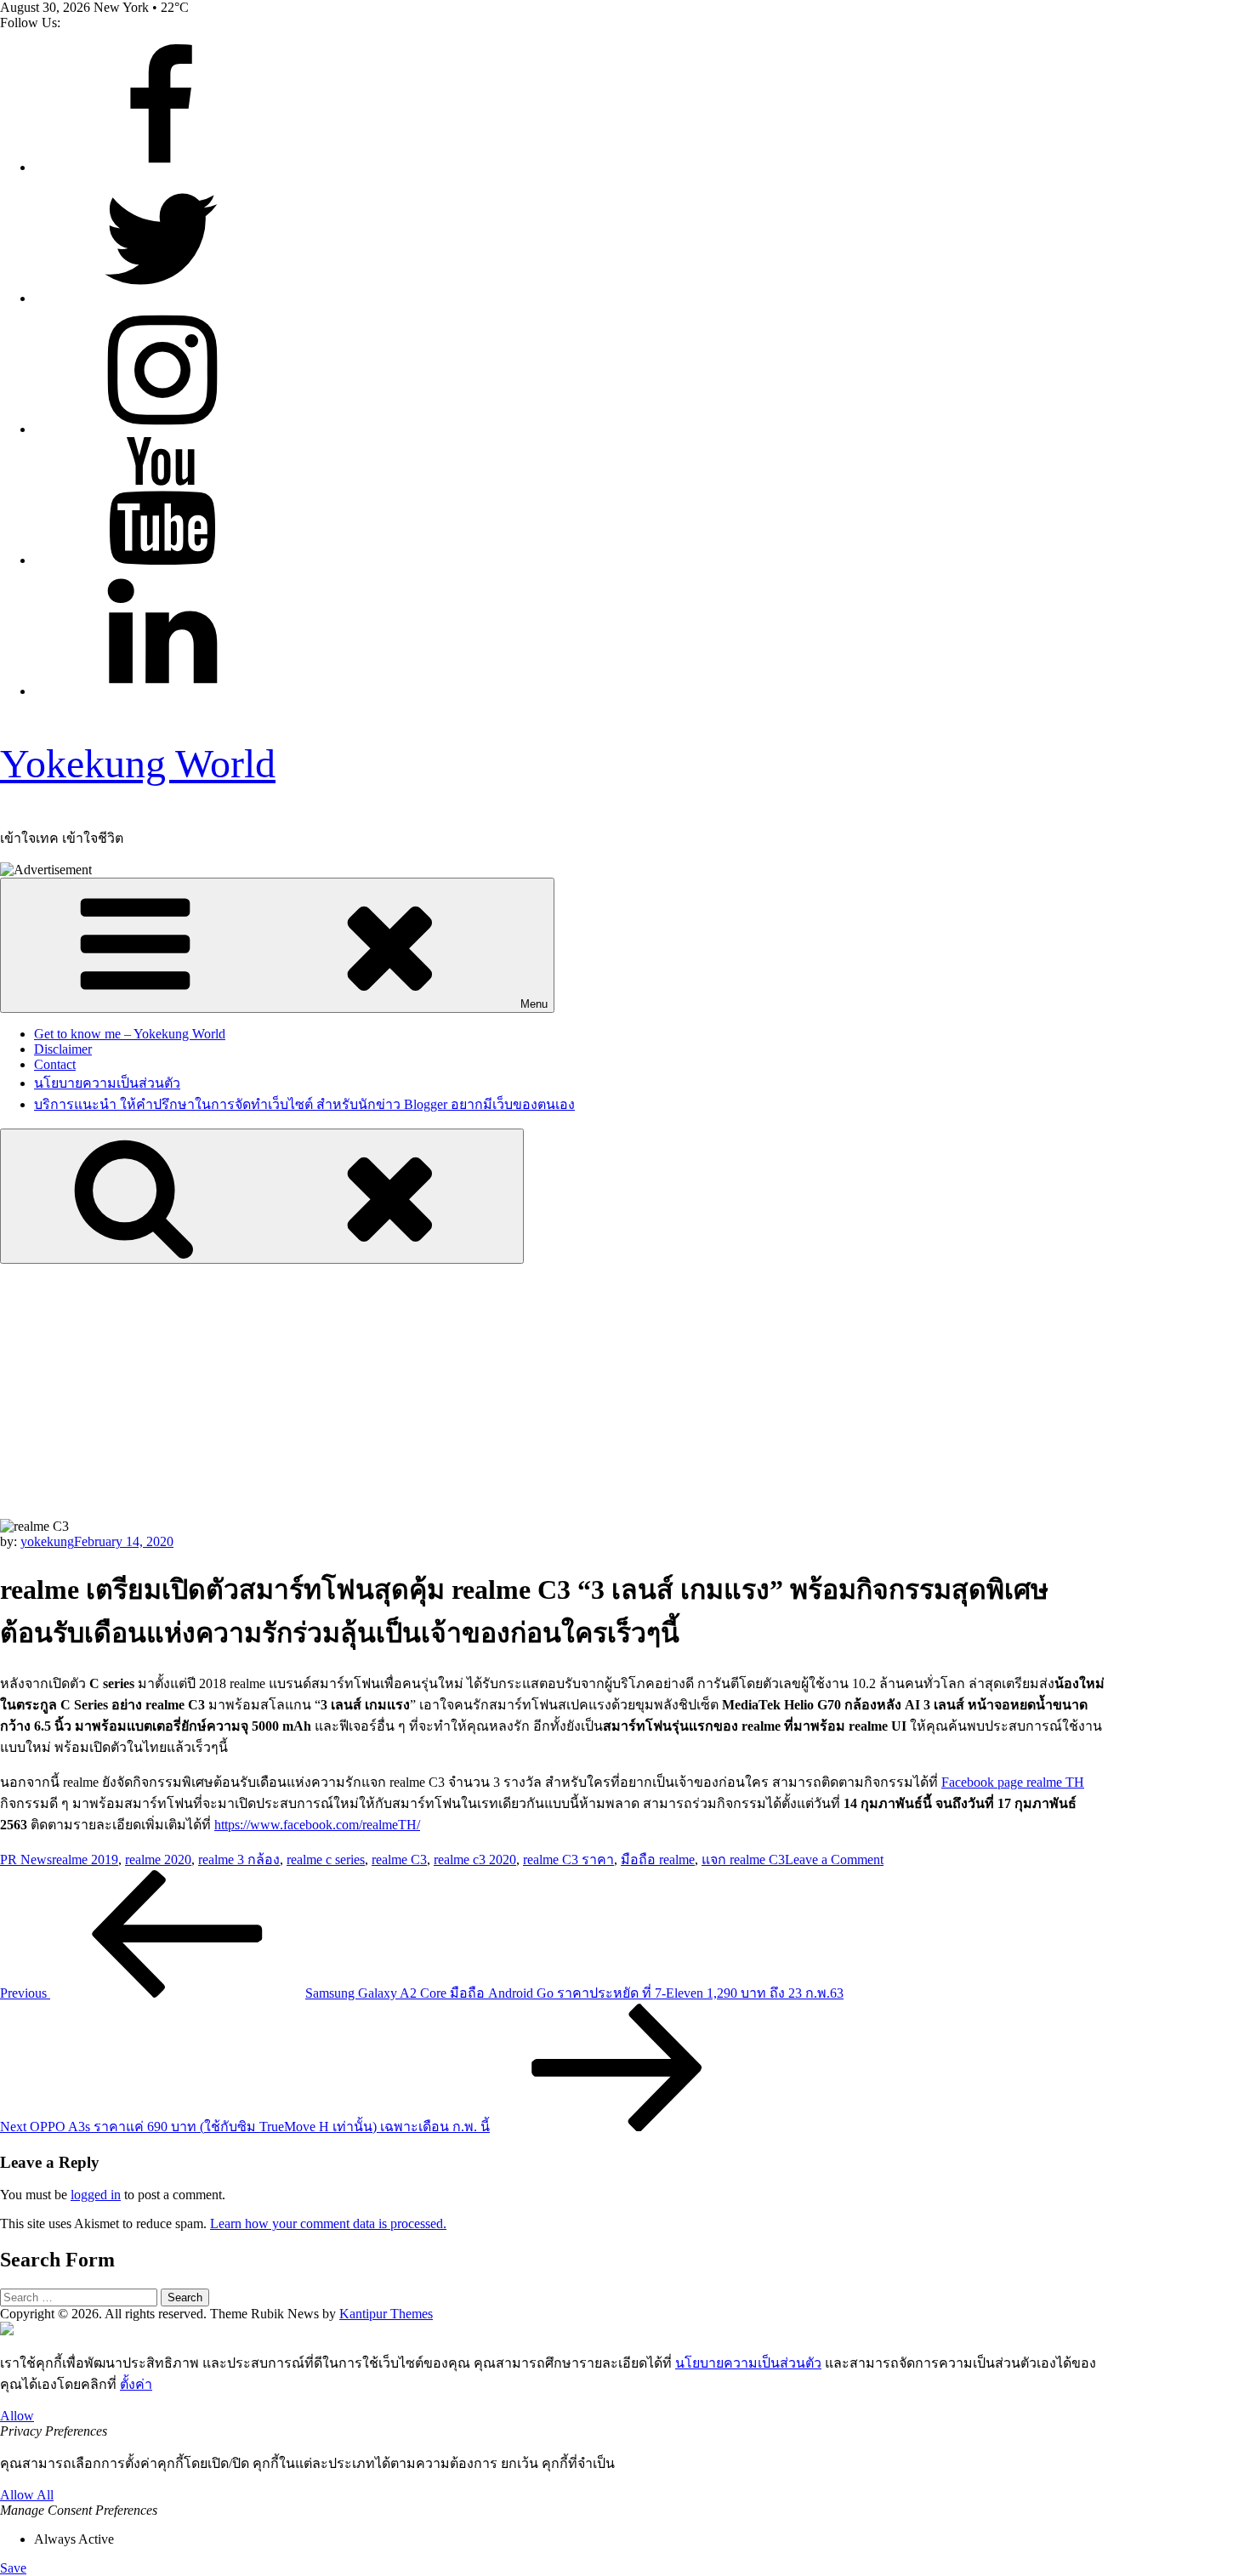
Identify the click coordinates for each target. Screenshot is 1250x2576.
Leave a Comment (834, 1859)
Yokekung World (138, 763)
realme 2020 (158, 1859)
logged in (96, 2195)
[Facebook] (162, 167)
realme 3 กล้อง (239, 1859)
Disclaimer (63, 1049)
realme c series (326, 1859)
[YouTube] (162, 560)
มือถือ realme (658, 1859)
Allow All (27, 2495)
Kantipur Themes (386, 2314)
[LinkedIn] (162, 691)
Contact (55, 1064)
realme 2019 (85, 1859)
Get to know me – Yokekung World (130, 1034)
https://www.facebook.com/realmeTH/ (317, 1825)
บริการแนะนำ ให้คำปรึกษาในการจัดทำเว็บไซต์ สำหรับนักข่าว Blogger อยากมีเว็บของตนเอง (304, 1104)
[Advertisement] (625, 1391)
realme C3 (399, 1859)
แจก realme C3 (743, 1859)
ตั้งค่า (136, 2384)
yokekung (47, 1541)
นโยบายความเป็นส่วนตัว (107, 1083)
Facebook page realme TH (1013, 1782)
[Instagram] (162, 429)
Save (13, 2568)
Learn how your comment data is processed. (328, 2223)
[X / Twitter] (162, 298)
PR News (26, 1859)
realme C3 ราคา (568, 1859)
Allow (17, 2416)
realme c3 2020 (475, 1859)
